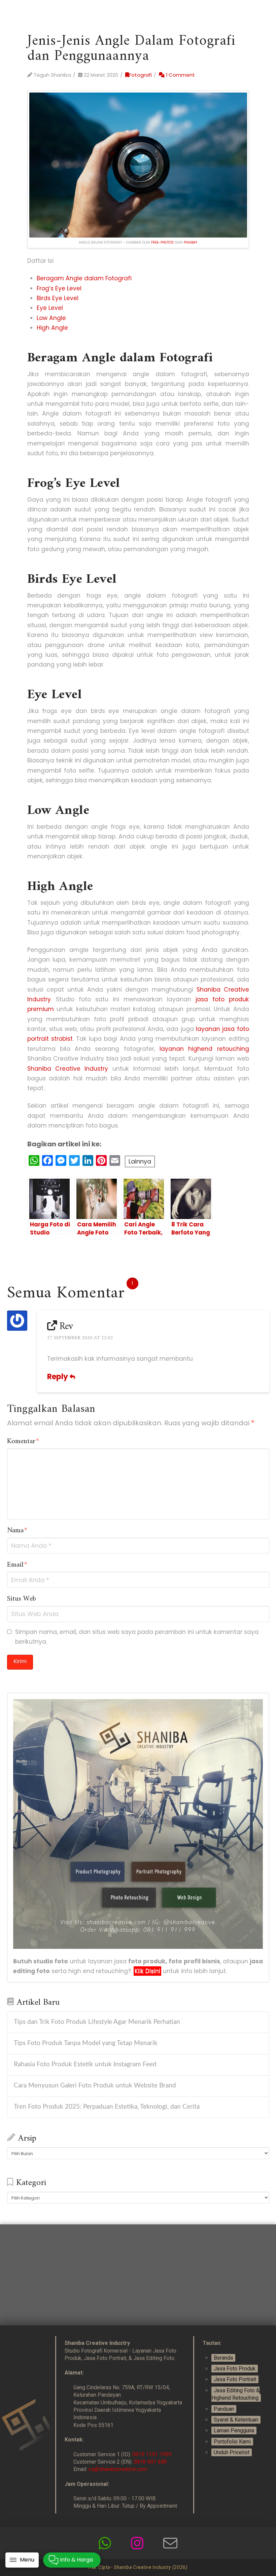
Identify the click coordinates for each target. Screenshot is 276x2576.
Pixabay (191, 242)
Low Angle (51, 318)
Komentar (23, 1442)
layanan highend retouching (204, 1049)
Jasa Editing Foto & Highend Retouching (235, 2394)
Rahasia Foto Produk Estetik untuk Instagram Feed (85, 2064)
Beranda (223, 2358)
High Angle (52, 328)
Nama (17, 1531)
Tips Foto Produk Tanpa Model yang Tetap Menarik (86, 2043)
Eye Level (50, 308)
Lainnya (140, 1161)
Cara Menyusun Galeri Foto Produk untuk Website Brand (95, 2086)
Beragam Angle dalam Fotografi (84, 278)
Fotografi (140, 75)
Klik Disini (147, 1971)
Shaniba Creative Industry (68, 1069)
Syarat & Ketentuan (236, 2420)
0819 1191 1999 (152, 2454)
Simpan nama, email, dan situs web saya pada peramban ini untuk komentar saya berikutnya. (137, 1637)
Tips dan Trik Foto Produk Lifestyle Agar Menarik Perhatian (97, 2022)
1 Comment (180, 75)
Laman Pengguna (234, 2430)
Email (17, 1565)
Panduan (224, 2409)
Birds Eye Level (58, 298)
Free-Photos (162, 242)
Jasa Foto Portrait (235, 2379)
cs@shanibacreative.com (118, 2469)
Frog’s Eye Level (59, 288)
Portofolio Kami (232, 2442)
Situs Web (22, 1599)
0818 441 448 (150, 2462)
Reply (58, 1377)
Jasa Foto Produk (235, 2369)
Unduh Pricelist (232, 2452)
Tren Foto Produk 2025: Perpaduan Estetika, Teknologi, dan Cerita (107, 2107)
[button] (22, 2560)
